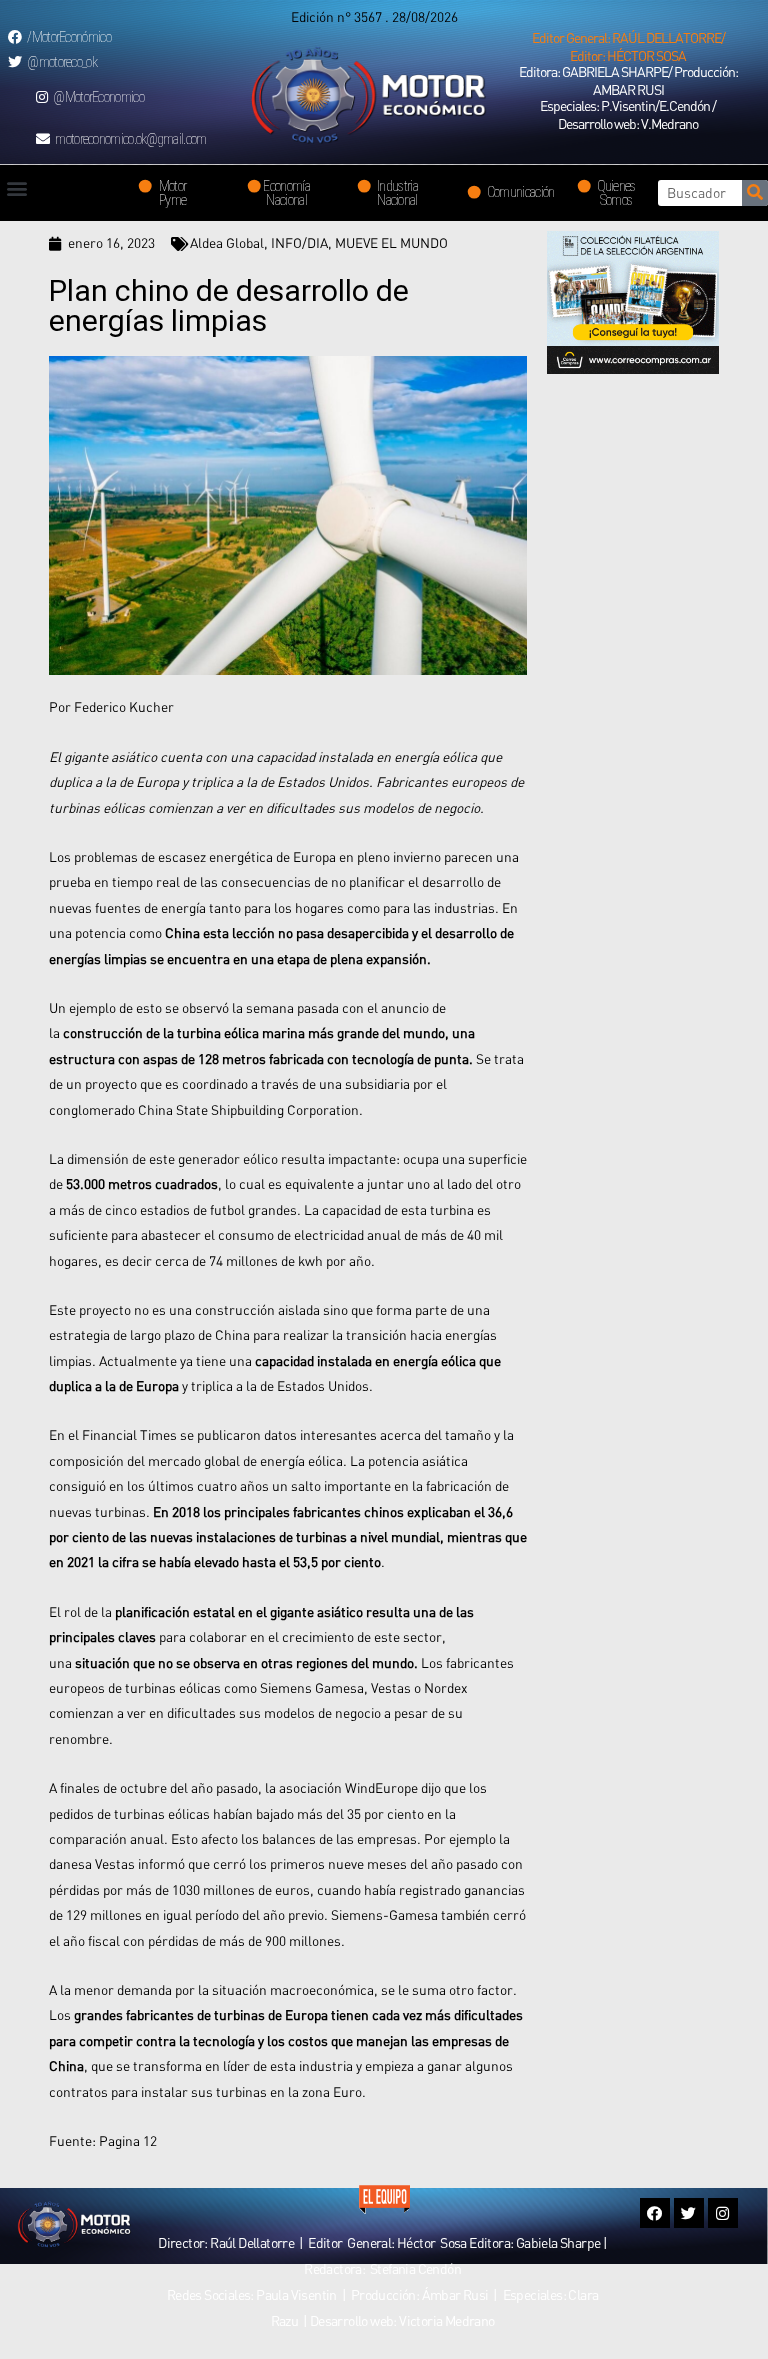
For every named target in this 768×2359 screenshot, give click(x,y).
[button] (628, 47)
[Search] (755, 193)
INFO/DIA (299, 243)
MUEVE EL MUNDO (391, 243)
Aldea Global (227, 243)
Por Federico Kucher (111, 707)
